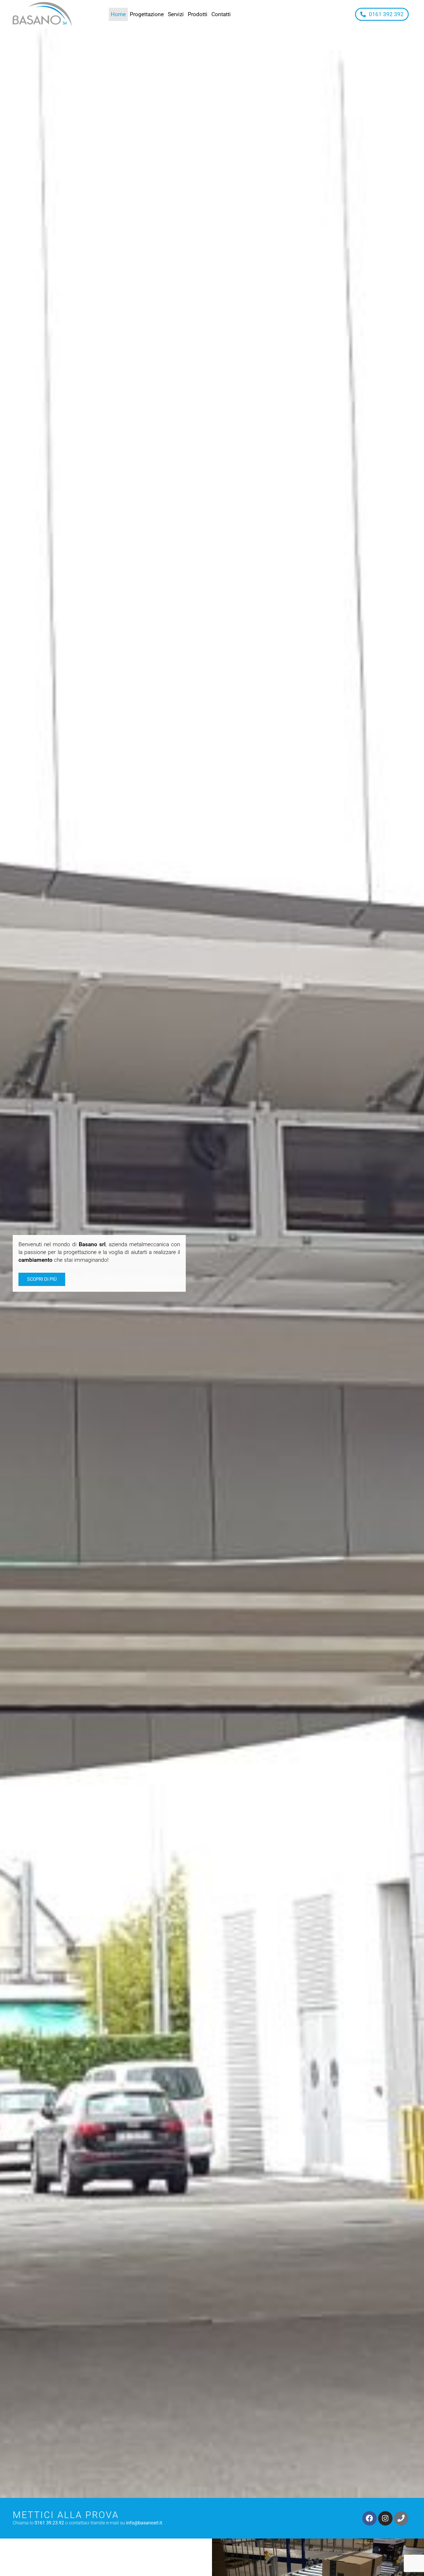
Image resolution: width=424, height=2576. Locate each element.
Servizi (176, 14)
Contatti (221, 14)
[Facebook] (369, 2518)
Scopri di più (42, 1279)
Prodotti (198, 14)
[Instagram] (385, 2518)
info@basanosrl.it (144, 2523)
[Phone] (401, 2518)
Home (118, 14)
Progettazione (147, 14)
